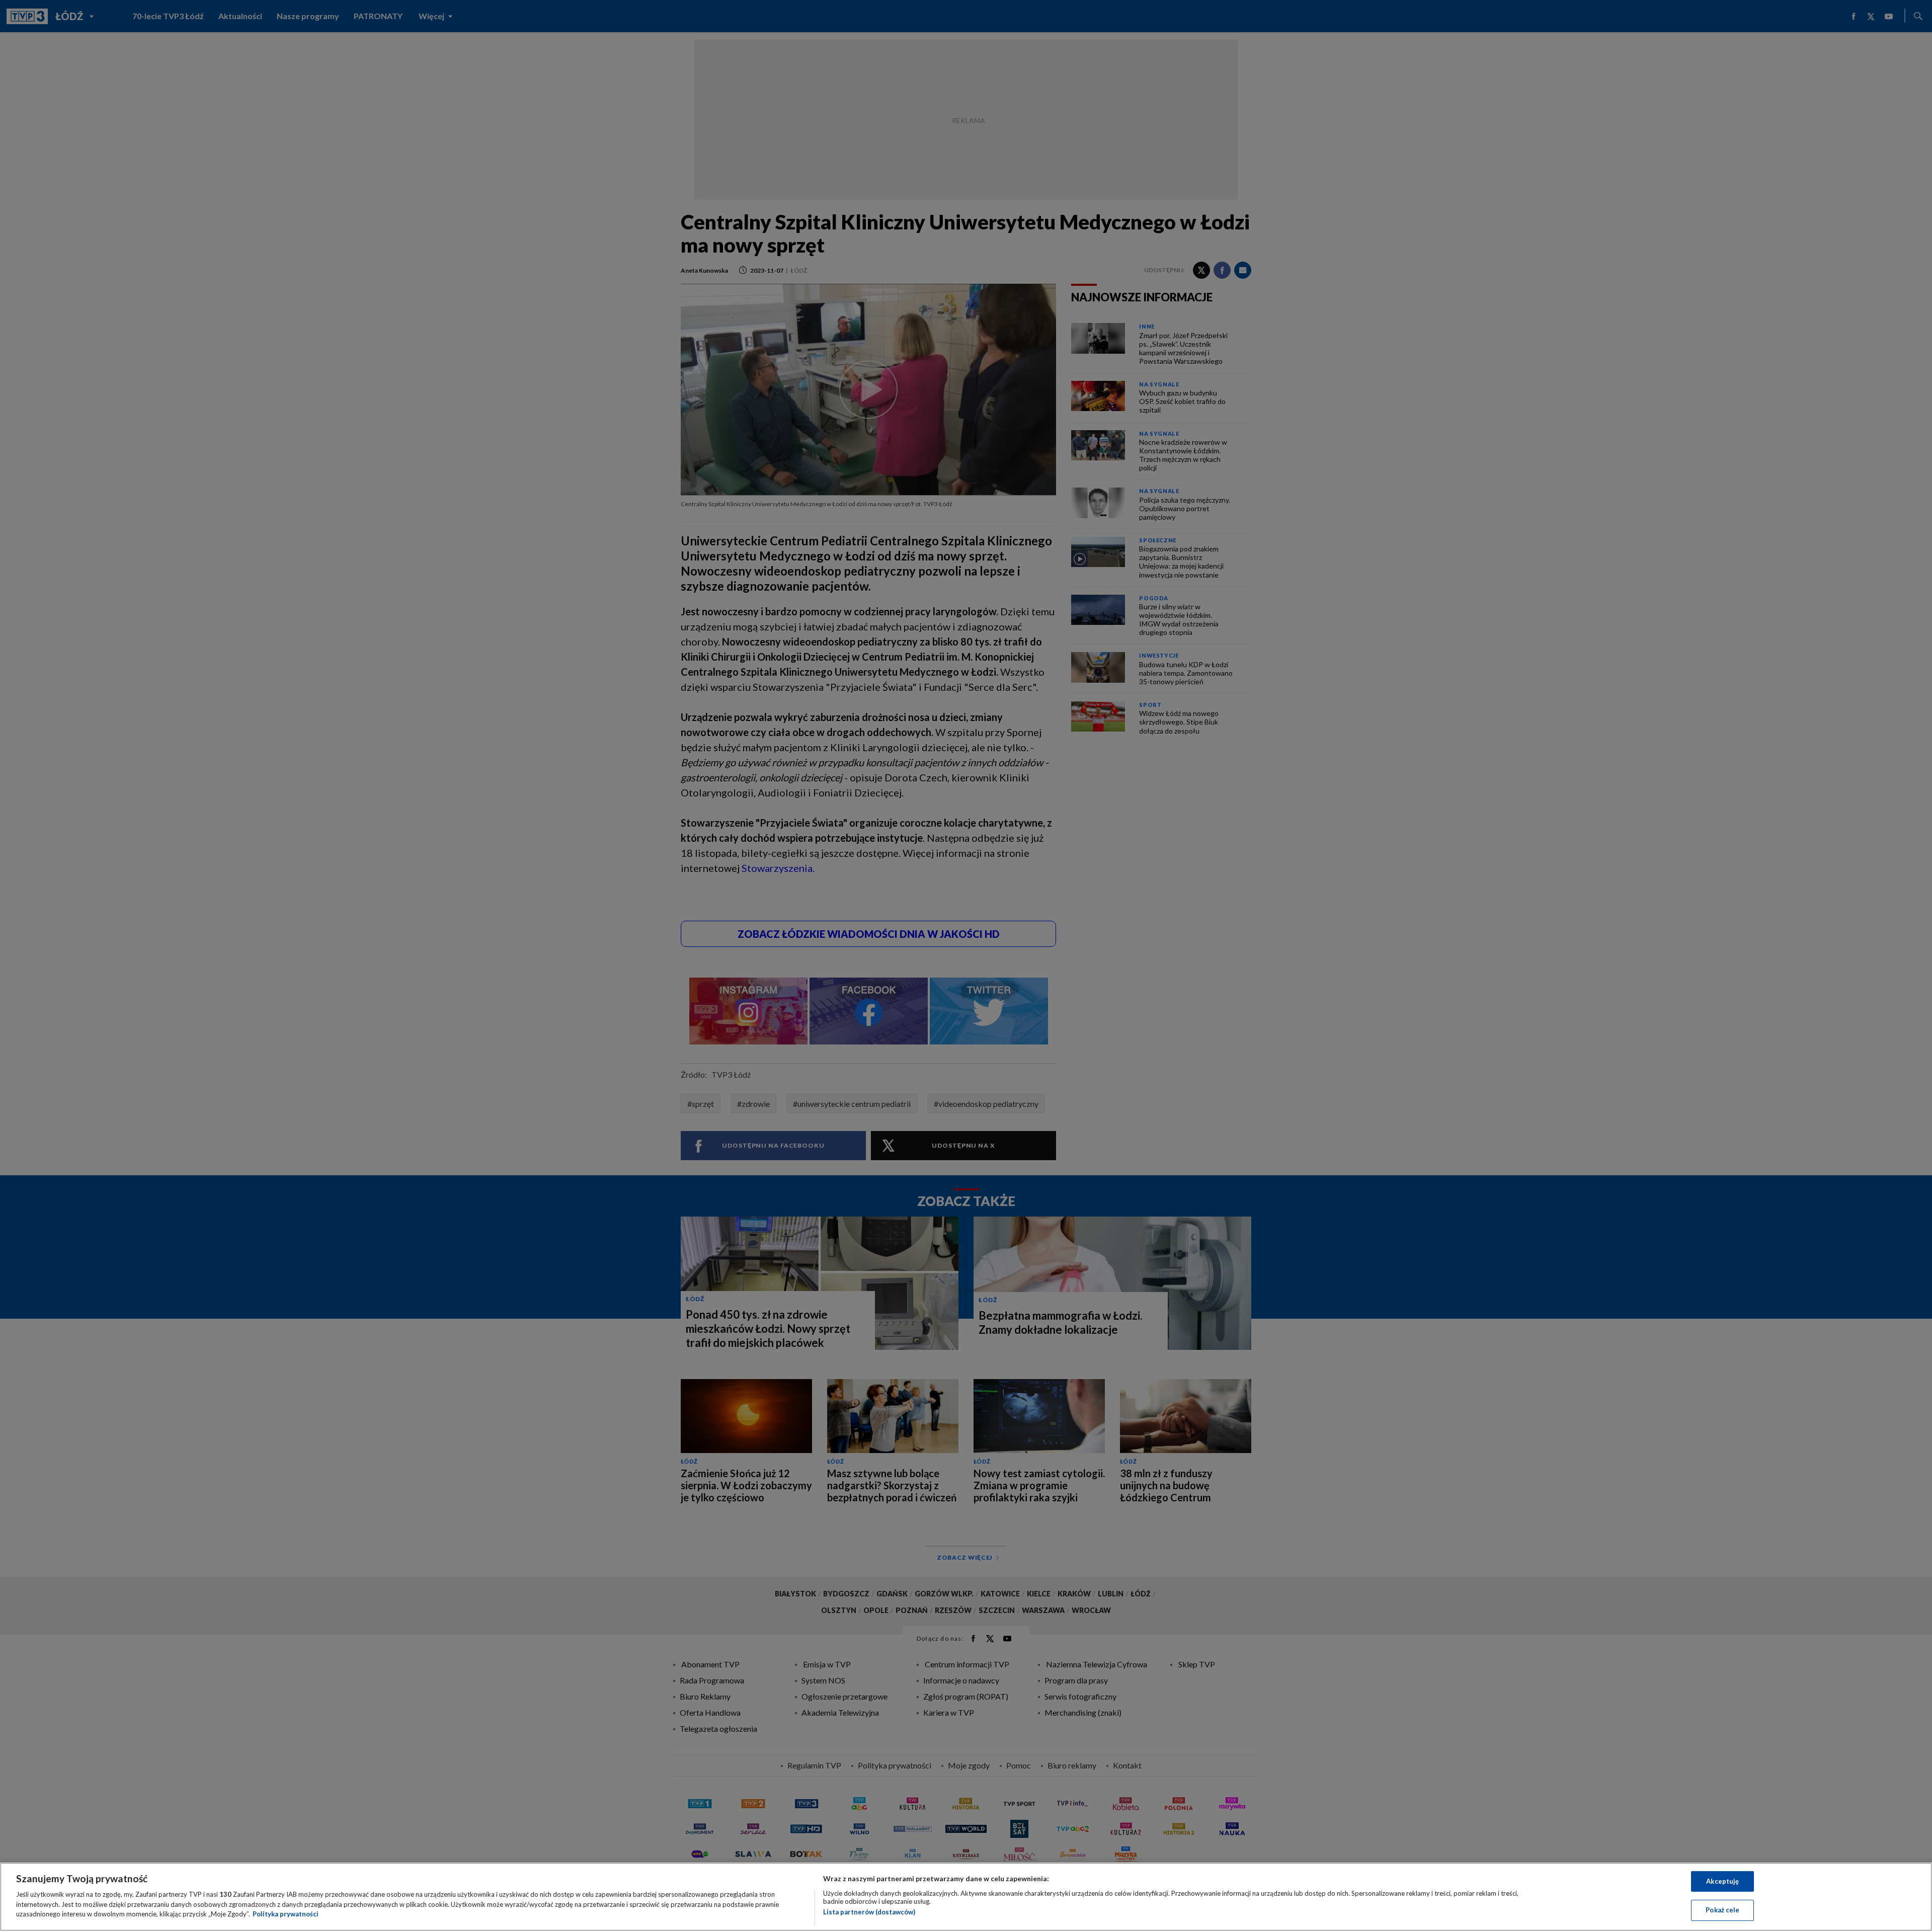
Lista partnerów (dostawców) (869, 1912)
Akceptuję (1722, 1881)
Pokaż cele (1722, 1910)
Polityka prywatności (286, 1914)
